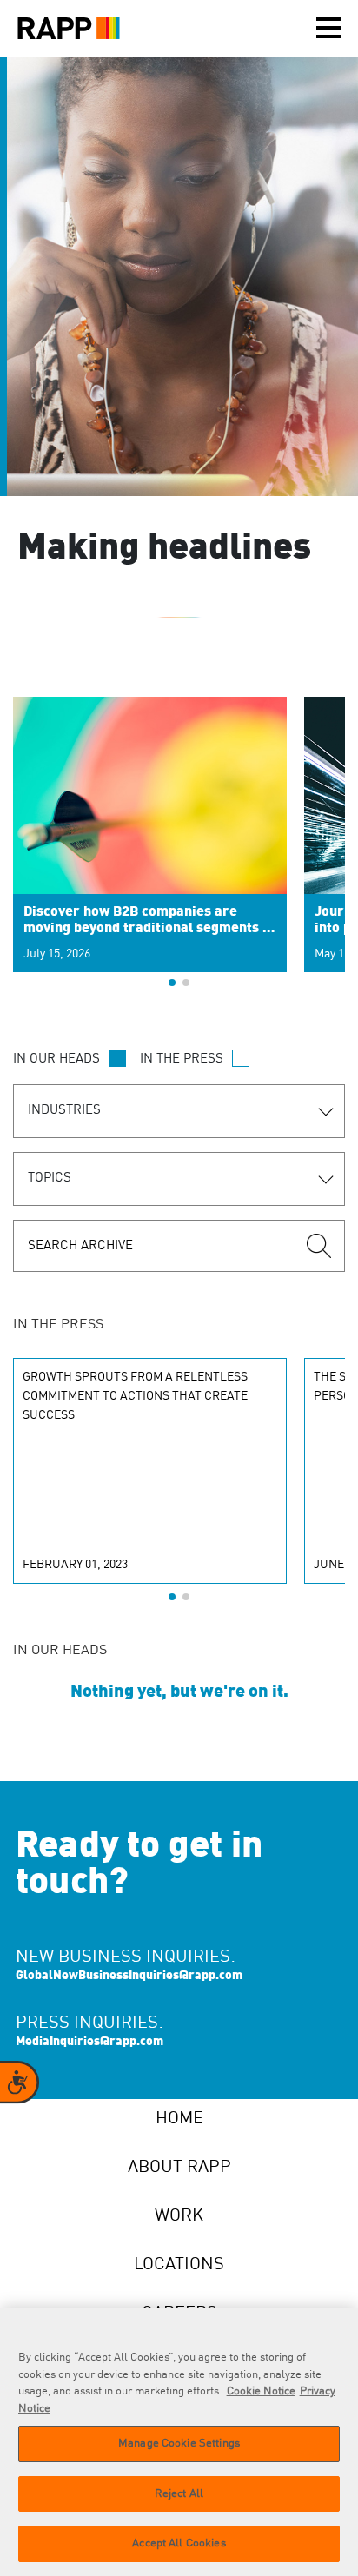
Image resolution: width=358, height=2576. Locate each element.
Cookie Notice (261, 2391)
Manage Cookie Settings (179, 2444)
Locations (179, 2265)
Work (179, 2216)
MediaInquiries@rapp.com (89, 2042)
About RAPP (179, 2168)
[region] (179, 2442)
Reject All (179, 2494)
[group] (150, 844)
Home (179, 2119)
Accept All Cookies (179, 2543)
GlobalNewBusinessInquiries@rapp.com (129, 1976)
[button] (172, 983)
